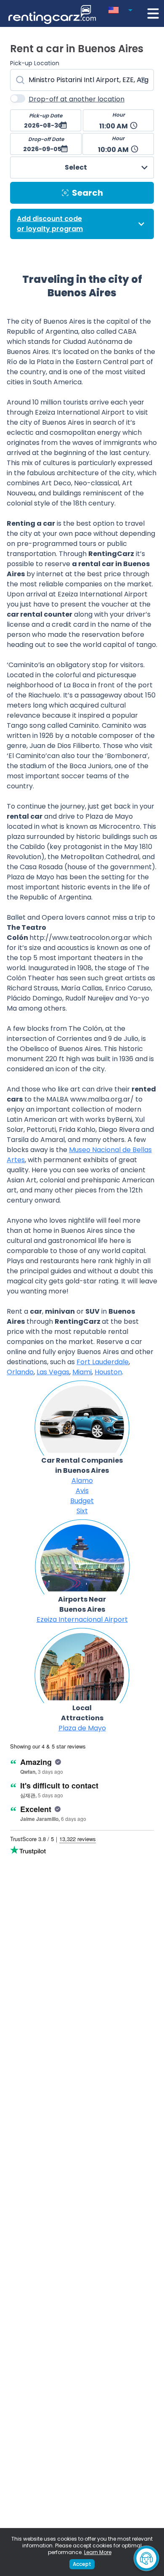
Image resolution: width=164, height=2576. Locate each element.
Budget (82, 1501)
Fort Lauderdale (103, 1362)
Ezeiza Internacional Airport (82, 1619)
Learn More (98, 2552)
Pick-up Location (35, 63)
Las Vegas (53, 1372)
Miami (82, 1372)
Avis (82, 1491)
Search (87, 193)
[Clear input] (143, 80)
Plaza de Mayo (82, 1728)
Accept (82, 2564)
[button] (122, 8)
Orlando (20, 1372)
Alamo (82, 1481)
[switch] (18, 98)
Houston (108, 1372)
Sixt (82, 1511)
